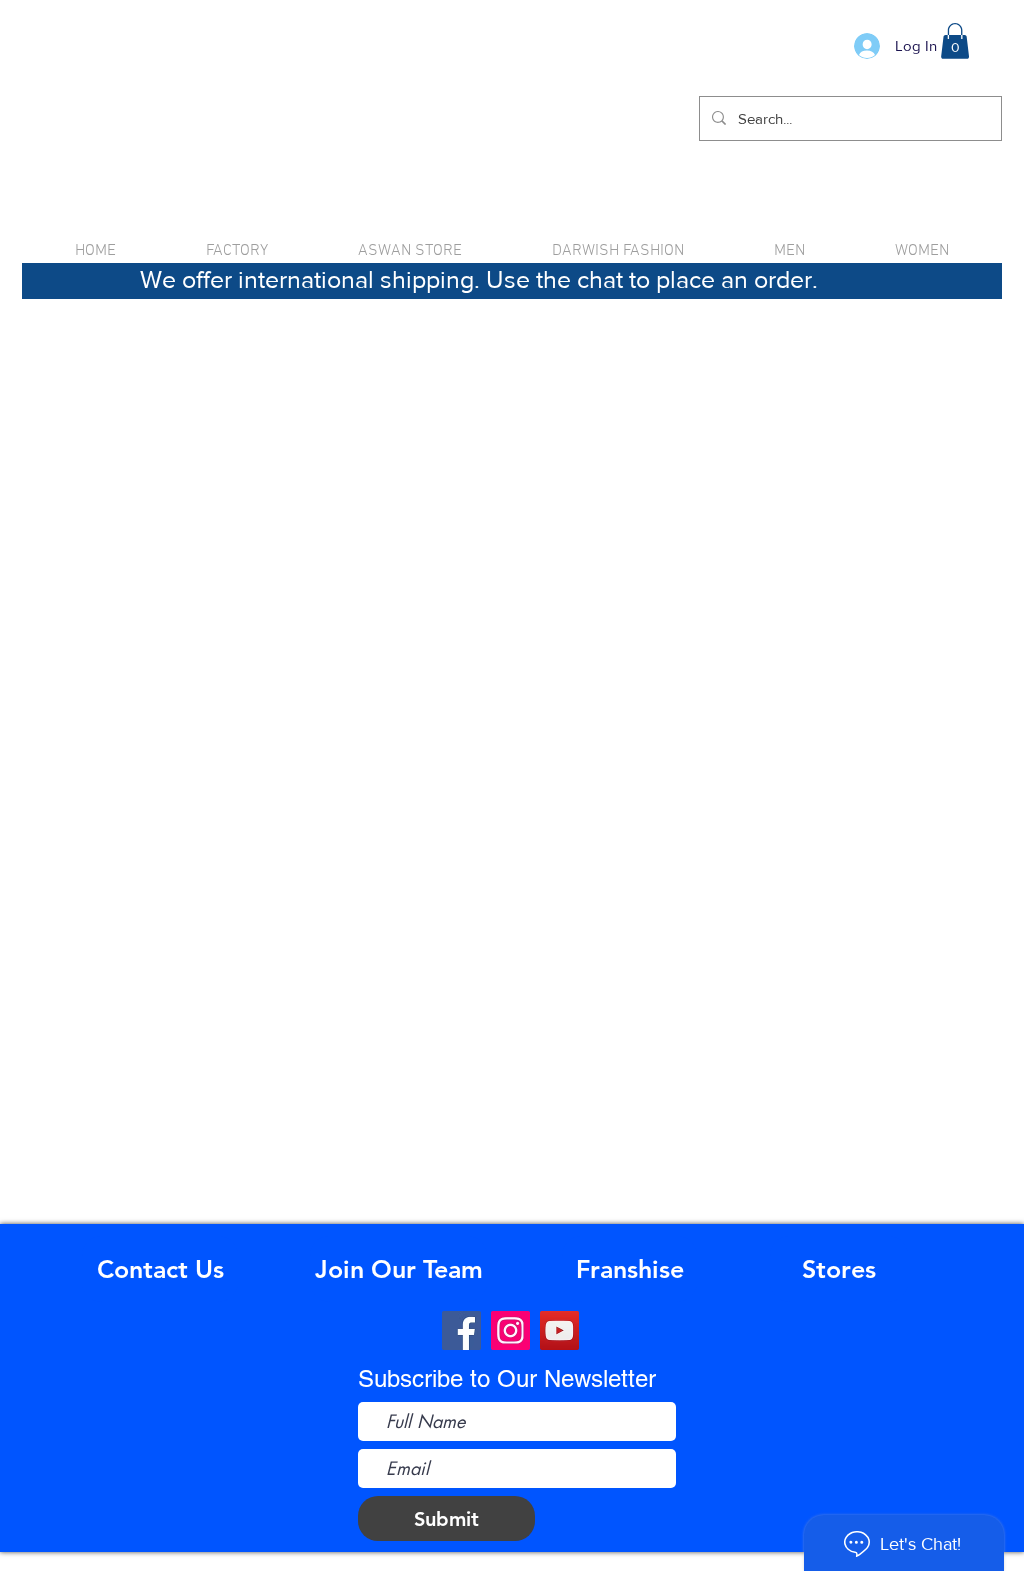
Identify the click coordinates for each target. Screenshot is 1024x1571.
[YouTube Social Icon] (559, 1330)
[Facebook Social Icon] (461, 1330)
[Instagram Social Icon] (510, 1330)
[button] (955, 41)
